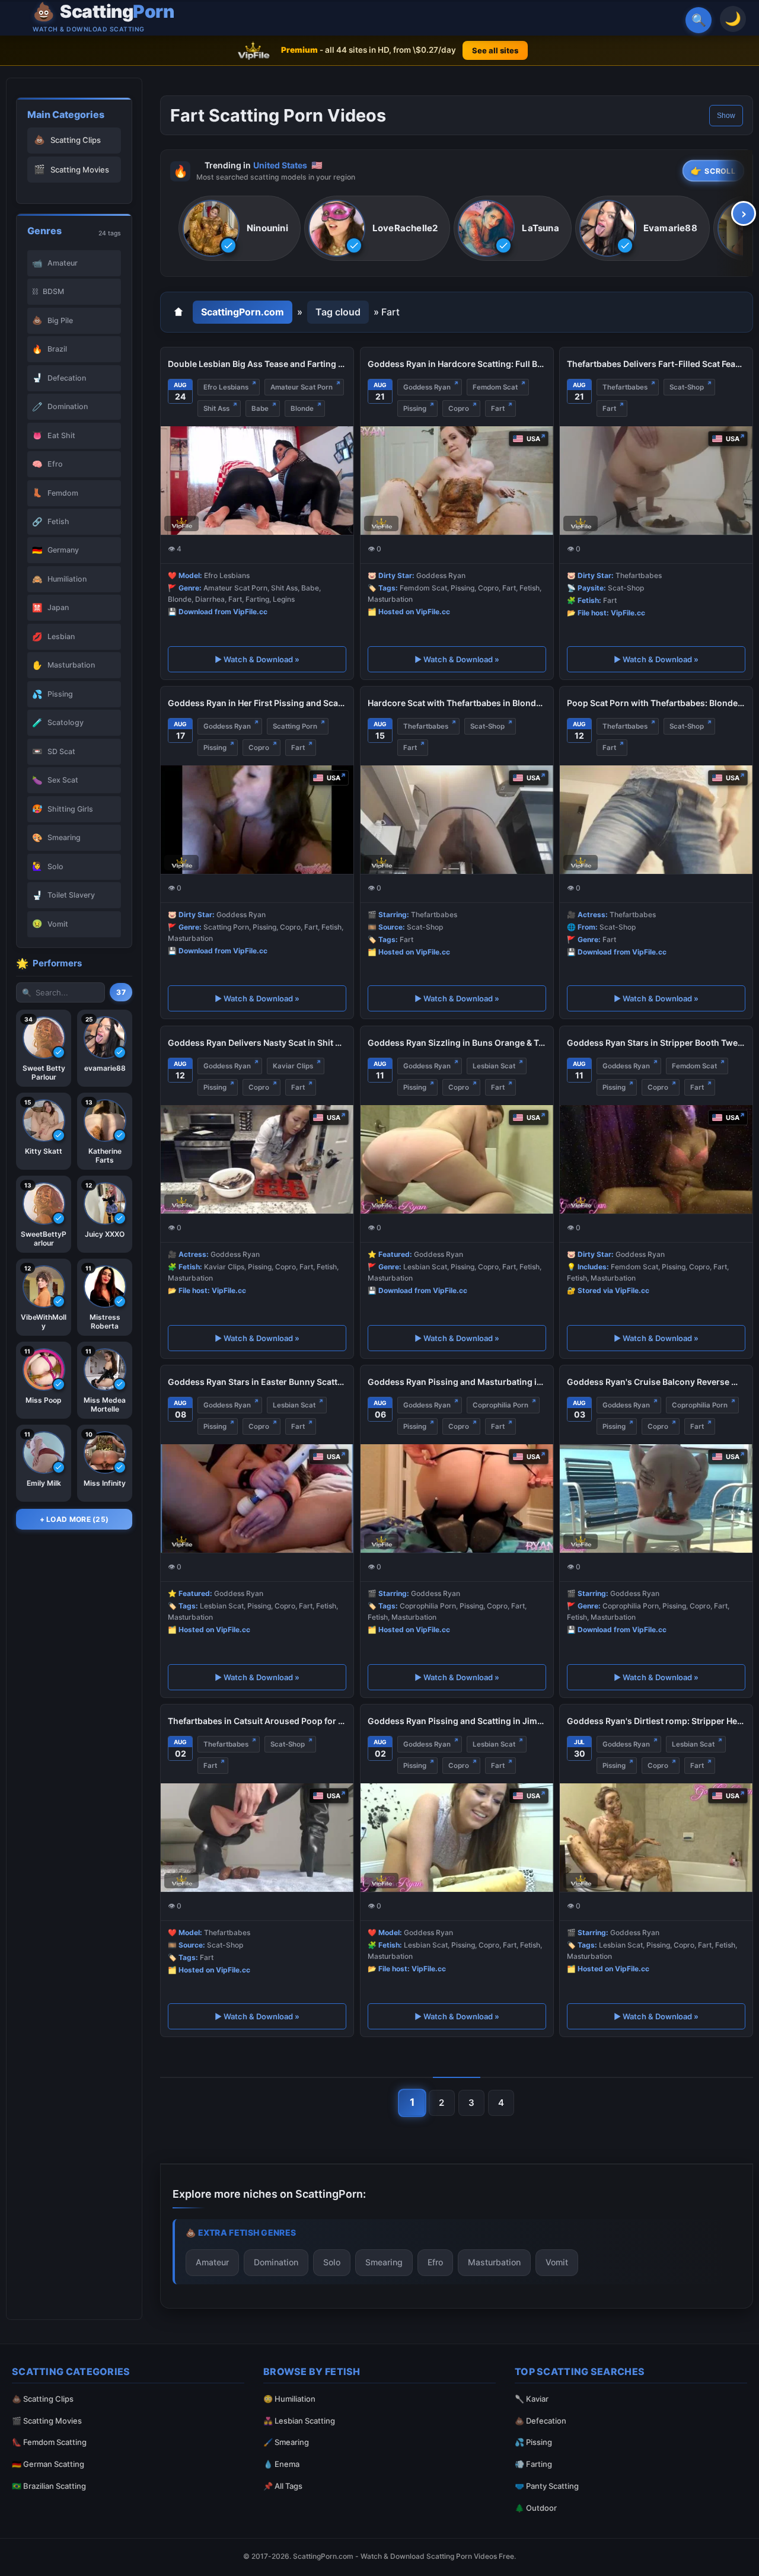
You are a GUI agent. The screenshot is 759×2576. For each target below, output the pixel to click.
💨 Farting (533, 2464)
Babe (260, 408)
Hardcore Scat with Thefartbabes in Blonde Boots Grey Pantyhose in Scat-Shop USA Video (457, 703)
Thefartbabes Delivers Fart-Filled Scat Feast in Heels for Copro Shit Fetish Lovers (656, 364)
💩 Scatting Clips (43, 2399)
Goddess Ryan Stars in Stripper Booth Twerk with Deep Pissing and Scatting (656, 1043)
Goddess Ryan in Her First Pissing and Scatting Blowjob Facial (257, 703)
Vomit (557, 2262)
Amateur (212, 2262)
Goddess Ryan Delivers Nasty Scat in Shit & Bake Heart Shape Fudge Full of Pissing (257, 1043)
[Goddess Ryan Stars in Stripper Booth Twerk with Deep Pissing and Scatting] (656, 1159)
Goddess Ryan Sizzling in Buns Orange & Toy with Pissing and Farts (457, 1043)
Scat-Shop (687, 387)
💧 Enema (281, 2464)
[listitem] (240, 229)
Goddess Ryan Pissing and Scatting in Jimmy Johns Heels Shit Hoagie (457, 1721)
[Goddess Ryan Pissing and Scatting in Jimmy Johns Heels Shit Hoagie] (457, 1838)
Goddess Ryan (427, 387)
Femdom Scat (495, 387)
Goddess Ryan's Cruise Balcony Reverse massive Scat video (656, 1382)
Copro (459, 408)
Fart (498, 408)
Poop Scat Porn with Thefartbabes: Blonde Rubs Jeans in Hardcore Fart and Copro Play (656, 703)
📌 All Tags (283, 2486)
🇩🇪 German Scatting (48, 2464)
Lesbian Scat (494, 1066)
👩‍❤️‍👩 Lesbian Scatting (299, 2421)
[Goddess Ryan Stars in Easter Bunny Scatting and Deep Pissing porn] (257, 1498)
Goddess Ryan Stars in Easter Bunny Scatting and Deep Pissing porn (257, 1382)
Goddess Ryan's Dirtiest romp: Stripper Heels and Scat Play (656, 1721)
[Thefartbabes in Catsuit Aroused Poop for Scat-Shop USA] (257, 1838)
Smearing (384, 2262)
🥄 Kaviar (532, 2399)
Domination (276, 2262)
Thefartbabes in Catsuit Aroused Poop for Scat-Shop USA (257, 1721)
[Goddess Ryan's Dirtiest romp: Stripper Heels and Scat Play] (656, 1838)
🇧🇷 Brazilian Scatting (49, 2486)
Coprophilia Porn (500, 1405)
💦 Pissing (533, 2442)
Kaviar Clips (293, 1066)
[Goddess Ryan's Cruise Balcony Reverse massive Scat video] (656, 1498)
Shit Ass (216, 408)
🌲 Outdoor (536, 2508)
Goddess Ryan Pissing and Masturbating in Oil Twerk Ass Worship (457, 1382)
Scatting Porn (295, 726)
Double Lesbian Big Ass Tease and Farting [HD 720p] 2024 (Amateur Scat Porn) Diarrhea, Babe (257, 364)
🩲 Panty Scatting (547, 2486)
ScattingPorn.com (243, 312)
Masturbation (494, 2262)
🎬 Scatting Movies (47, 2421)
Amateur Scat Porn (302, 387)
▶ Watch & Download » (257, 659)
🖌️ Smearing (286, 2442)
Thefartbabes (625, 387)
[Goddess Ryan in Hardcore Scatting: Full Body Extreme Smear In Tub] (457, 481)
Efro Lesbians (226, 387)
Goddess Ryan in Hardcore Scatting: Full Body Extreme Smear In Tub (457, 364)
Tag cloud (338, 312)
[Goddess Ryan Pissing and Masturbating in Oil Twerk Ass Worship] (457, 1498)
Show (726, 116)
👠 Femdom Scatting (49, 2442)
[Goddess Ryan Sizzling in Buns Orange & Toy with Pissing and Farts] (457, 1159)
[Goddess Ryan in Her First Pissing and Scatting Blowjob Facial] (257, 820)
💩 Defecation (540, 2421)
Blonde (302, 408)
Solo (332, 2262)
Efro (435, 2262)
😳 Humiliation (289, 2399)
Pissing (415, 408)
